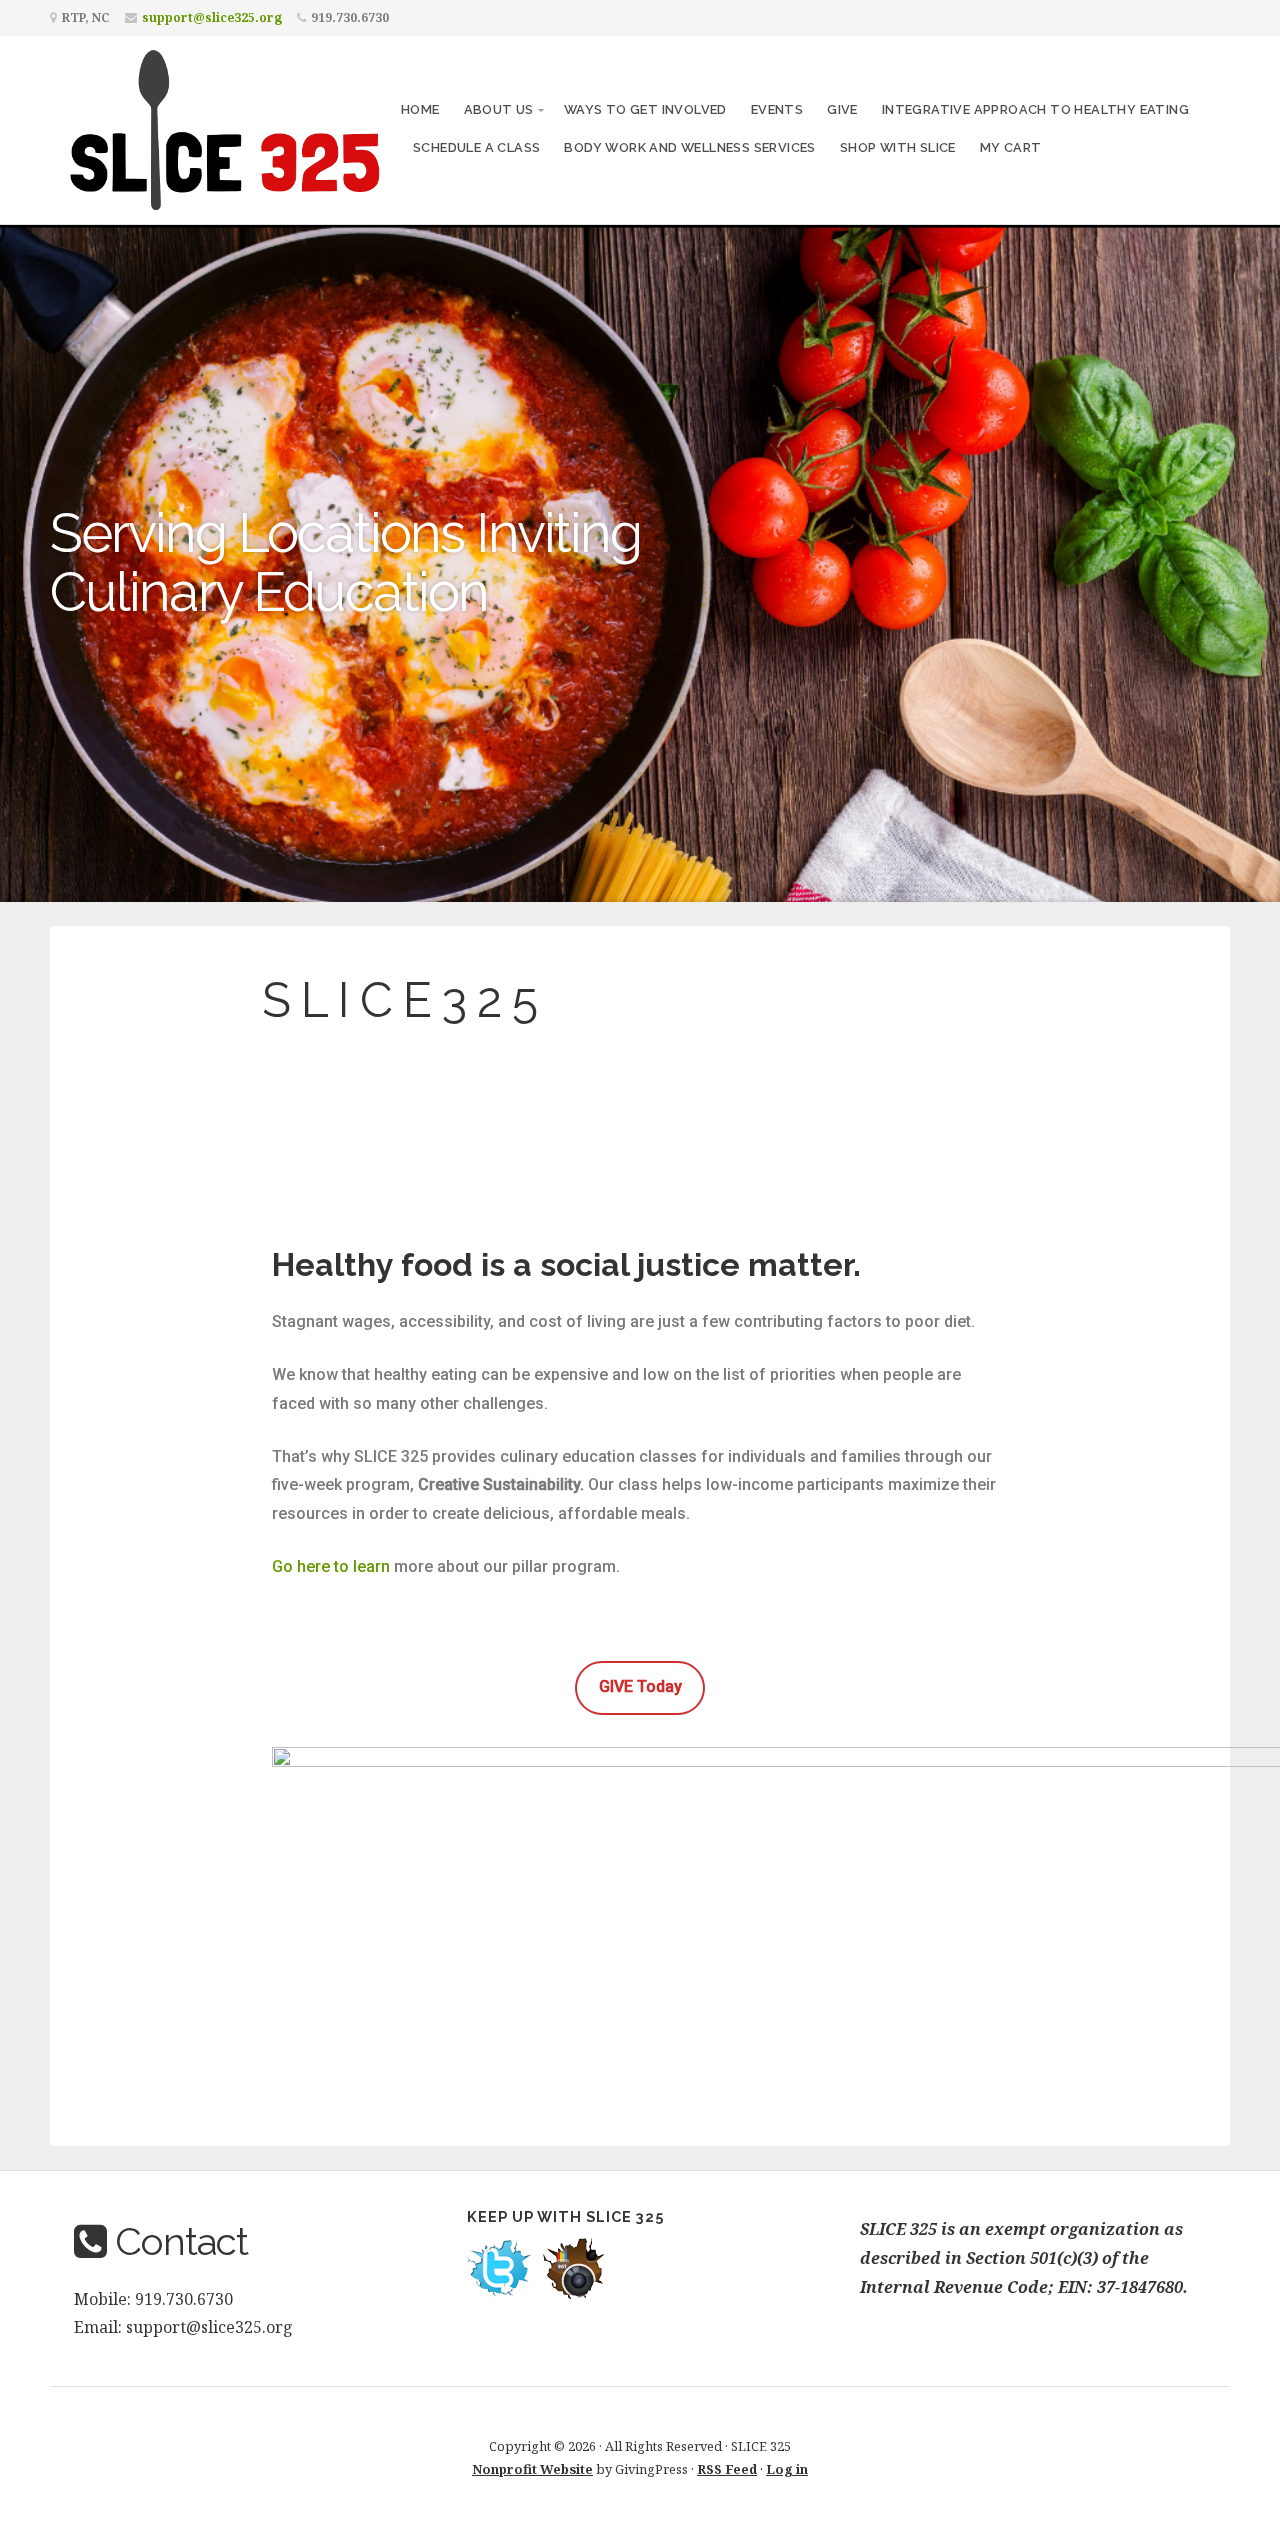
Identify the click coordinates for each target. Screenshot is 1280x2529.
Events (777, 109)
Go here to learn (331, 1566)
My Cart (1011, 147)
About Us (499, 109)
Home (420, 109)
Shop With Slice (898, 147)
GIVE (842, 109)
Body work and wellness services (689, 147)
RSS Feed (727, 2469)
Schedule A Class (476, 147)
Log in (787, 2469)
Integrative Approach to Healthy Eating (1035, 109)
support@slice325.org (212, 17)
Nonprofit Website (532, 2469)
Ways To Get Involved (645, 109)
